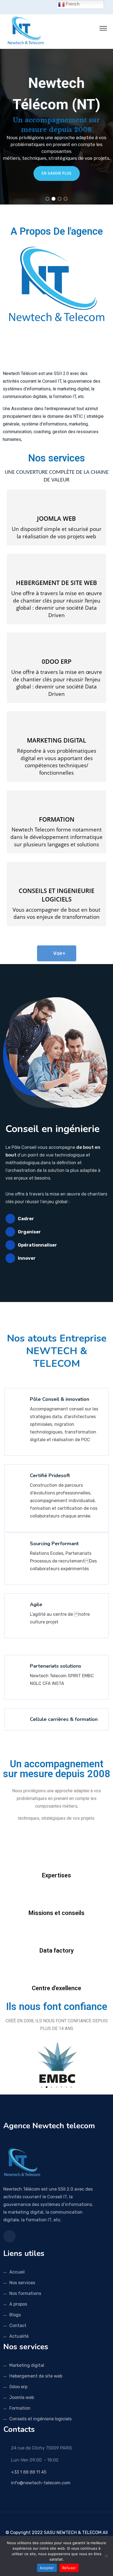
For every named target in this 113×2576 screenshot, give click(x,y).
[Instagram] (61, 2521)
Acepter (47, 2568)
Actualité (19, 2336)
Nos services (57, 458)
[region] (56, 127)
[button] (47, 199)
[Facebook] (45, 2521)
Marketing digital (27, 2365)
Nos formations (25, 2293)
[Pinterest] (69, 2521)
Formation (20, 2408)
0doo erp (18, 2387)
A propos (18, 2304)
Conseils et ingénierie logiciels (40, 2419)
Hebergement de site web (36, 2376)
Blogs (15, 2315)
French (72, 4)
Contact (18, 2326)
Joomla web (22, 2397)
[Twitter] (53, 2521)
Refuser (69, 2568)
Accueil (17, 2272)
